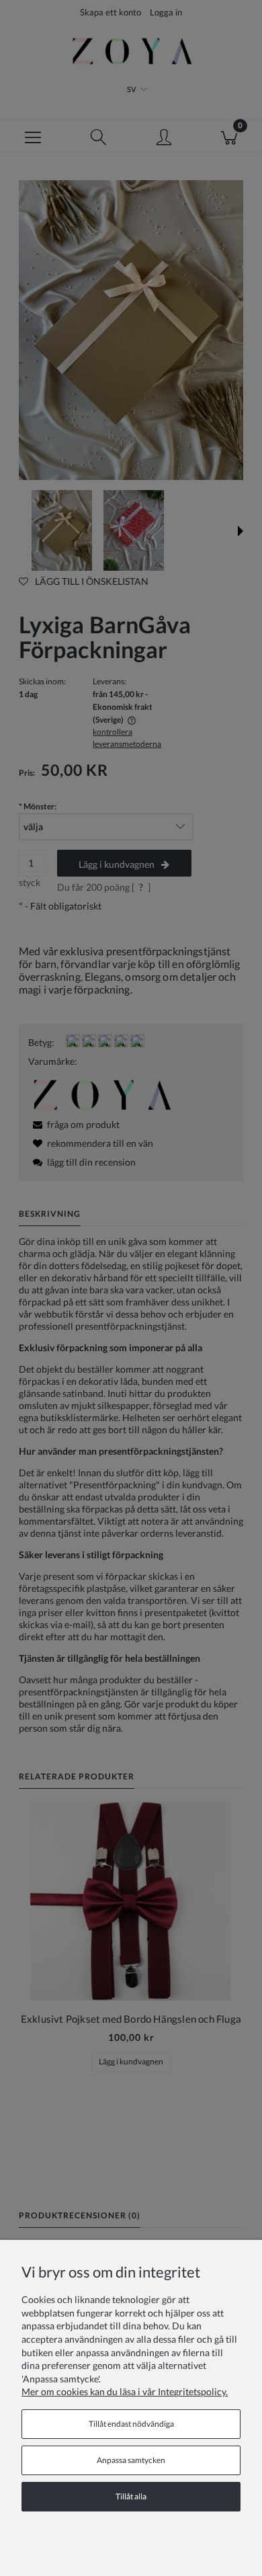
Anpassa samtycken (131, 2460)
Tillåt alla (131, 2496)
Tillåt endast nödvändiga (131, 2424)
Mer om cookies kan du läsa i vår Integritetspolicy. (125, 2391)
